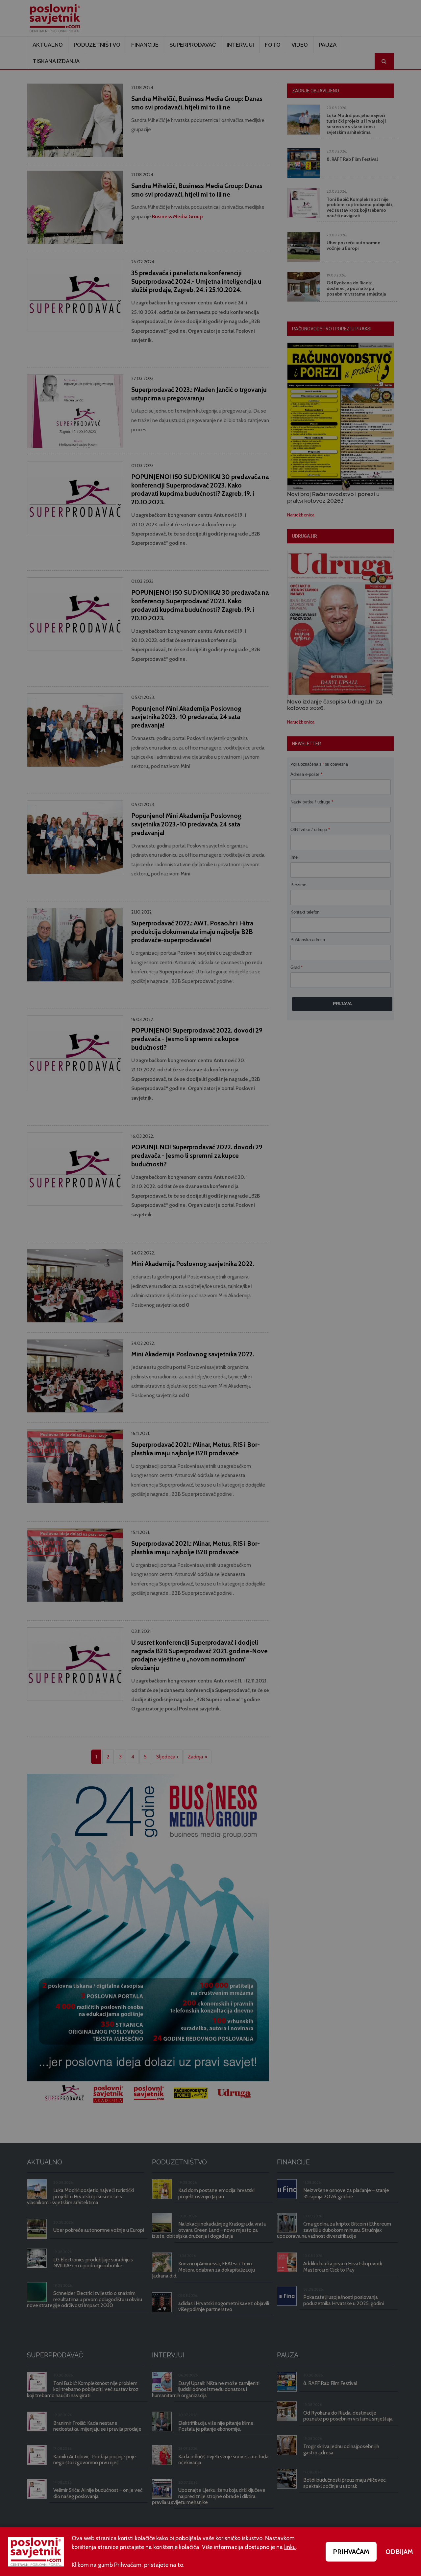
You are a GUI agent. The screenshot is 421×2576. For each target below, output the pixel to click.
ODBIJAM (399, 2552)
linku (290, 2547)
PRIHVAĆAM (351, 2552)
